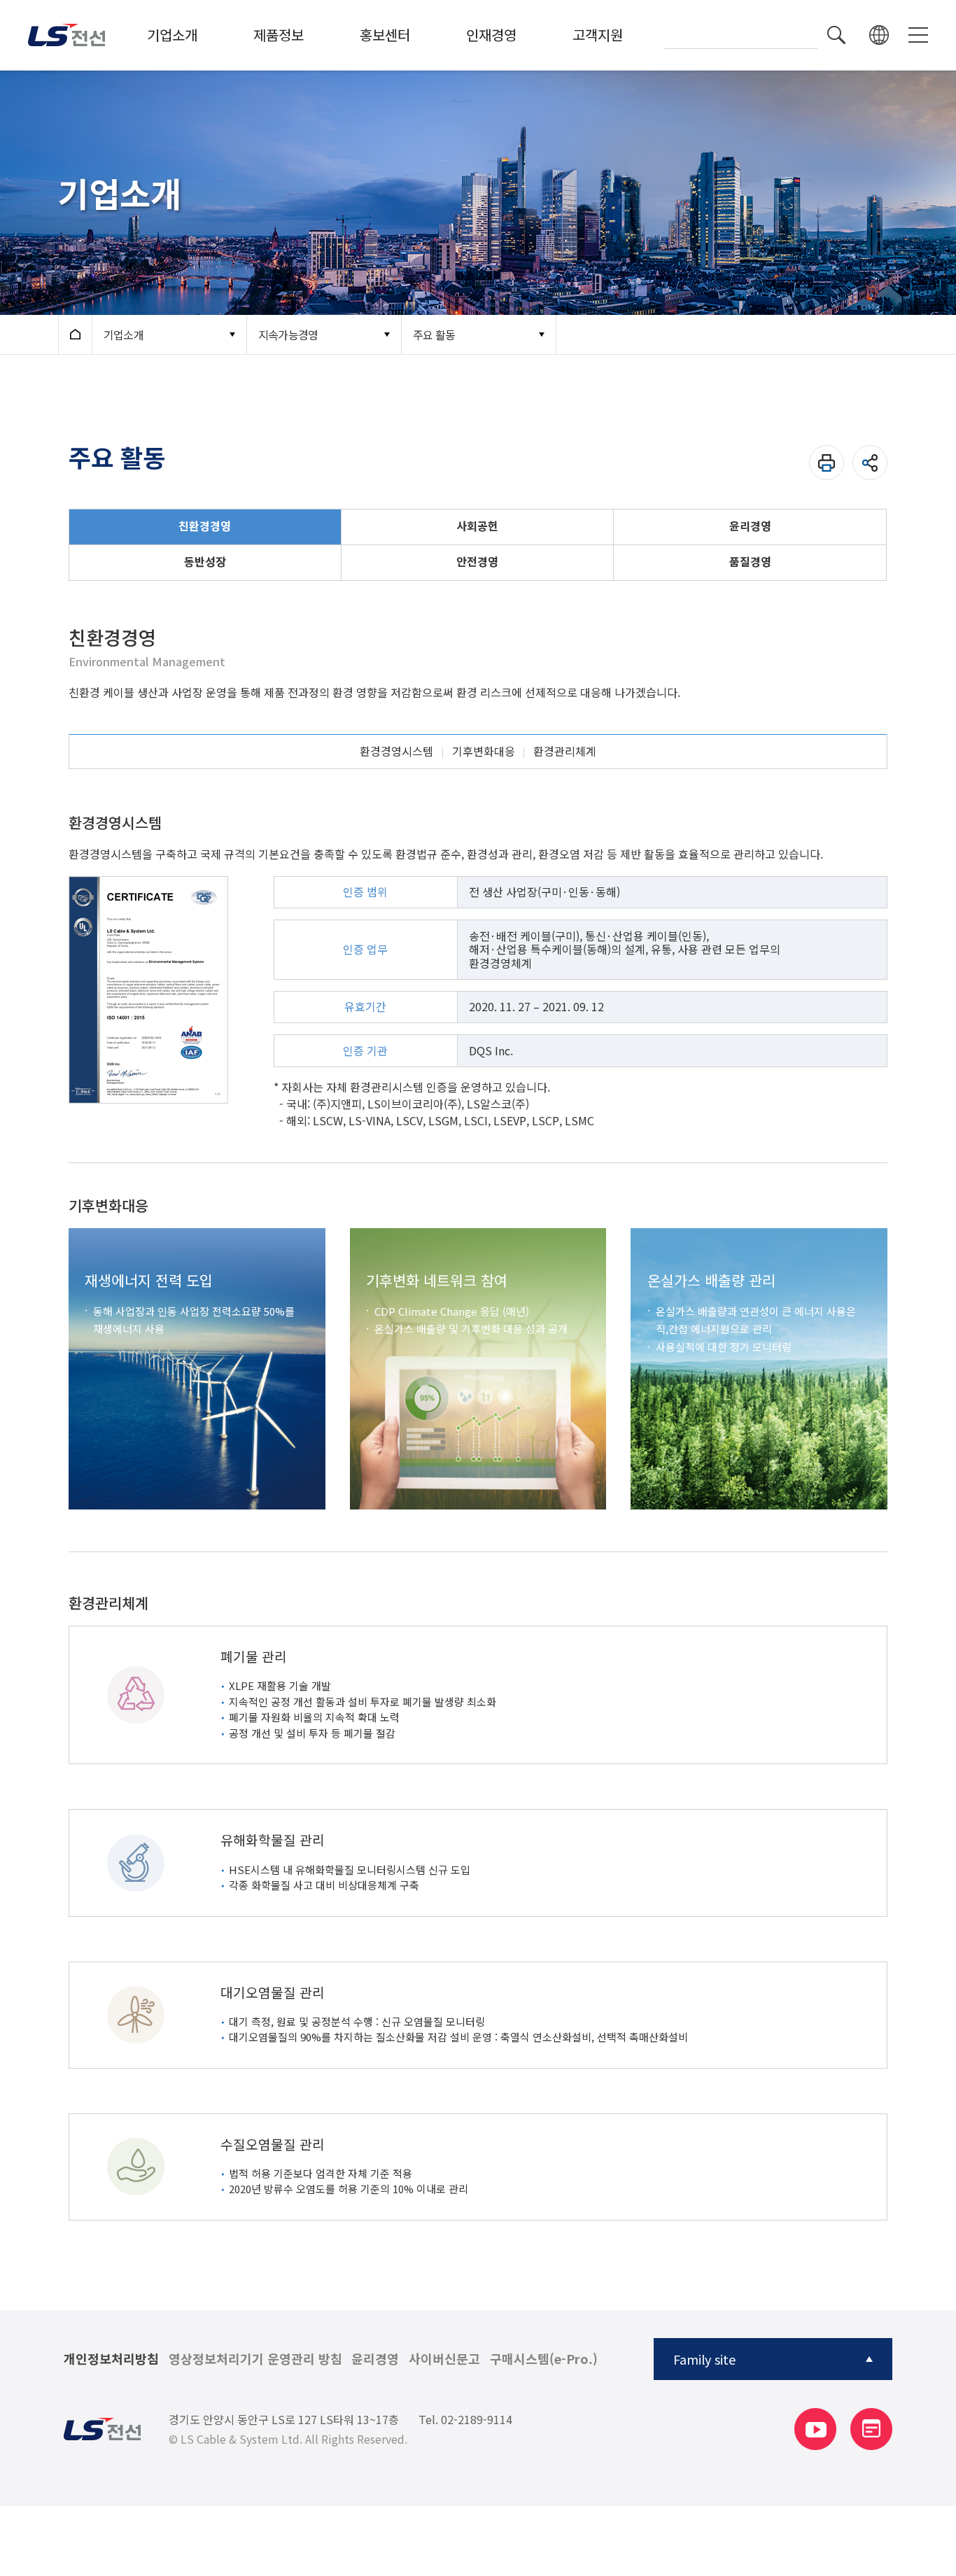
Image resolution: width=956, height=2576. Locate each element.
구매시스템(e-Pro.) (544, 2359)
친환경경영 (205, 526)
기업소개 (172, 35)
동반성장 (205, 561)
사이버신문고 (444, 2359)
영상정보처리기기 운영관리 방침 (255, 2359)
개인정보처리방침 (111, 2359)
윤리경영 (750, 526)
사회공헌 (477, 526)
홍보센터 (385, 35)
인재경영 (491, 35)
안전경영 (477, 561)
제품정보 (279, 35)
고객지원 (598, 35)
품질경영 (750, 561)
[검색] (836, 35)
